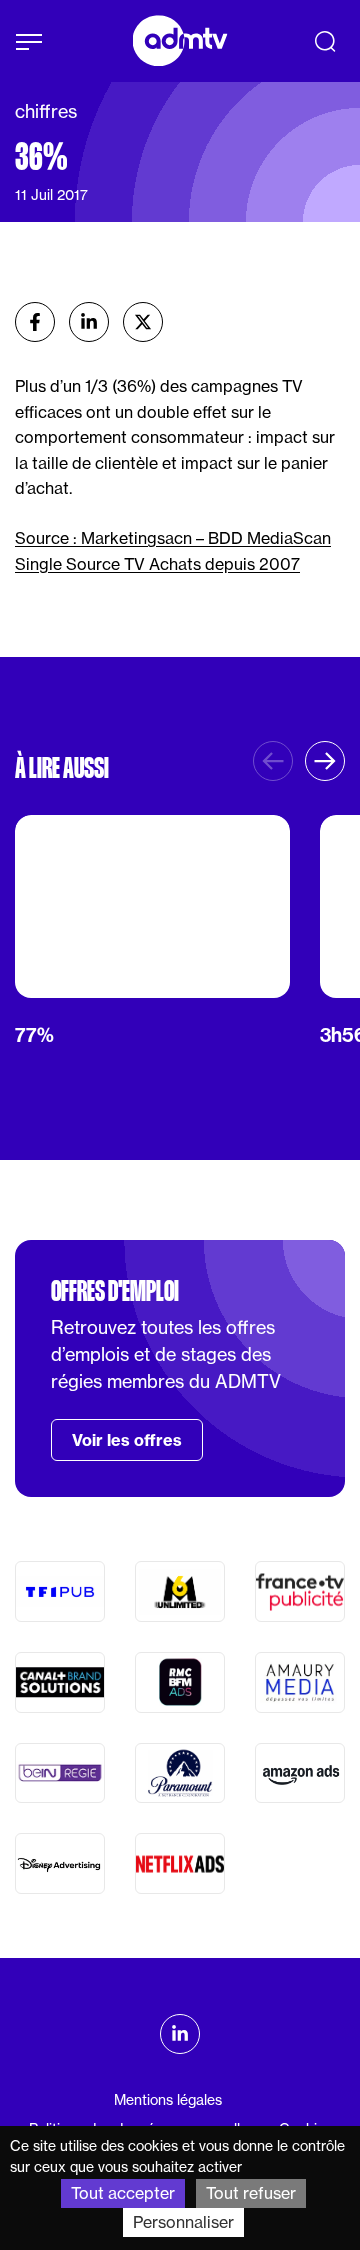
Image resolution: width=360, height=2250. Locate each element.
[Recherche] (325, 41)
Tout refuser (251, 2193)
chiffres (46, 111)
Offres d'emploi (115, 1291)
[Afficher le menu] (29, 42)
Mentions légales (168, 2100)
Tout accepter (123, 2193)
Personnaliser (183, 2222)
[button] (325, 761)
